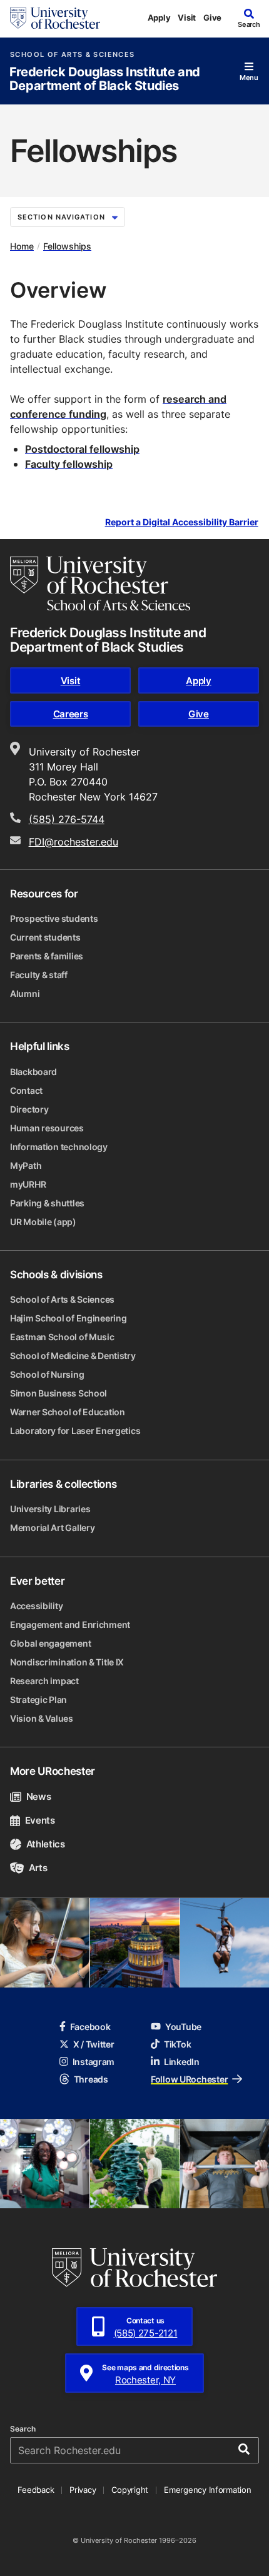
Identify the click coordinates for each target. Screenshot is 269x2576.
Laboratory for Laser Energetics (75, 1431)
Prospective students (54, 918)
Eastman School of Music (62, 1337)
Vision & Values (42, 1718)
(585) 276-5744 (67, 819)
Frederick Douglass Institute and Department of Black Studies (105, 79)
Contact (26, 1090)
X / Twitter (94, 2044)
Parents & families (47, 956)
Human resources (47, 1128)
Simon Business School (58, 1393)
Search (23, 2429)
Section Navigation (61, 217)
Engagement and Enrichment (70, 1624)
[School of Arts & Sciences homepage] (100, 583)
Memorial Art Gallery (52, 1528)
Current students (45, 937)
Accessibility (36, 1606)
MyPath (26, 1165)
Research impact (44, 1681)
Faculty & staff (39, 975)
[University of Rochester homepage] (55, 18)
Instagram (94, 2062)
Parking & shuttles (47, 1203)
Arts (38, 1868)
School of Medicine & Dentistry (73, 1356)
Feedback (36, 2490)
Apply (159, 18)
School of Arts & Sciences (72, 55)
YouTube (183, 2027)
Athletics (46, 1844)
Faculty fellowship (69, 464)
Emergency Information (208, 2490)
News (38, 1796)
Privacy (83, 2490)
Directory (29, 1109)
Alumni (25, 993)
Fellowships (67, 246)
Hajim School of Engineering (68, 1318)
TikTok (177, 2044)
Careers (71, 714)
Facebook (90, 2027)
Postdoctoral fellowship (82, 449)
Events (40, 1820)
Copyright (130, 2490)
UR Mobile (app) (43, 1222)
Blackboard (33, 1072)
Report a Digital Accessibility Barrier (182, 523)
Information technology (59, 1147)
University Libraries (50, 1509)
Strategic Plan (38, 1700)
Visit (187, 18)
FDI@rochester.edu (74, 842)
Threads (91, 2079)
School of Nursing (47, 1374)
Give (212, 18)
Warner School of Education (68, 1412)
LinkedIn (182, 2062)
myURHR (28, 1184)
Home (22, 246)
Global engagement (50, 1643)
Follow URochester (189, 2079)
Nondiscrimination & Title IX (67, 1662)
